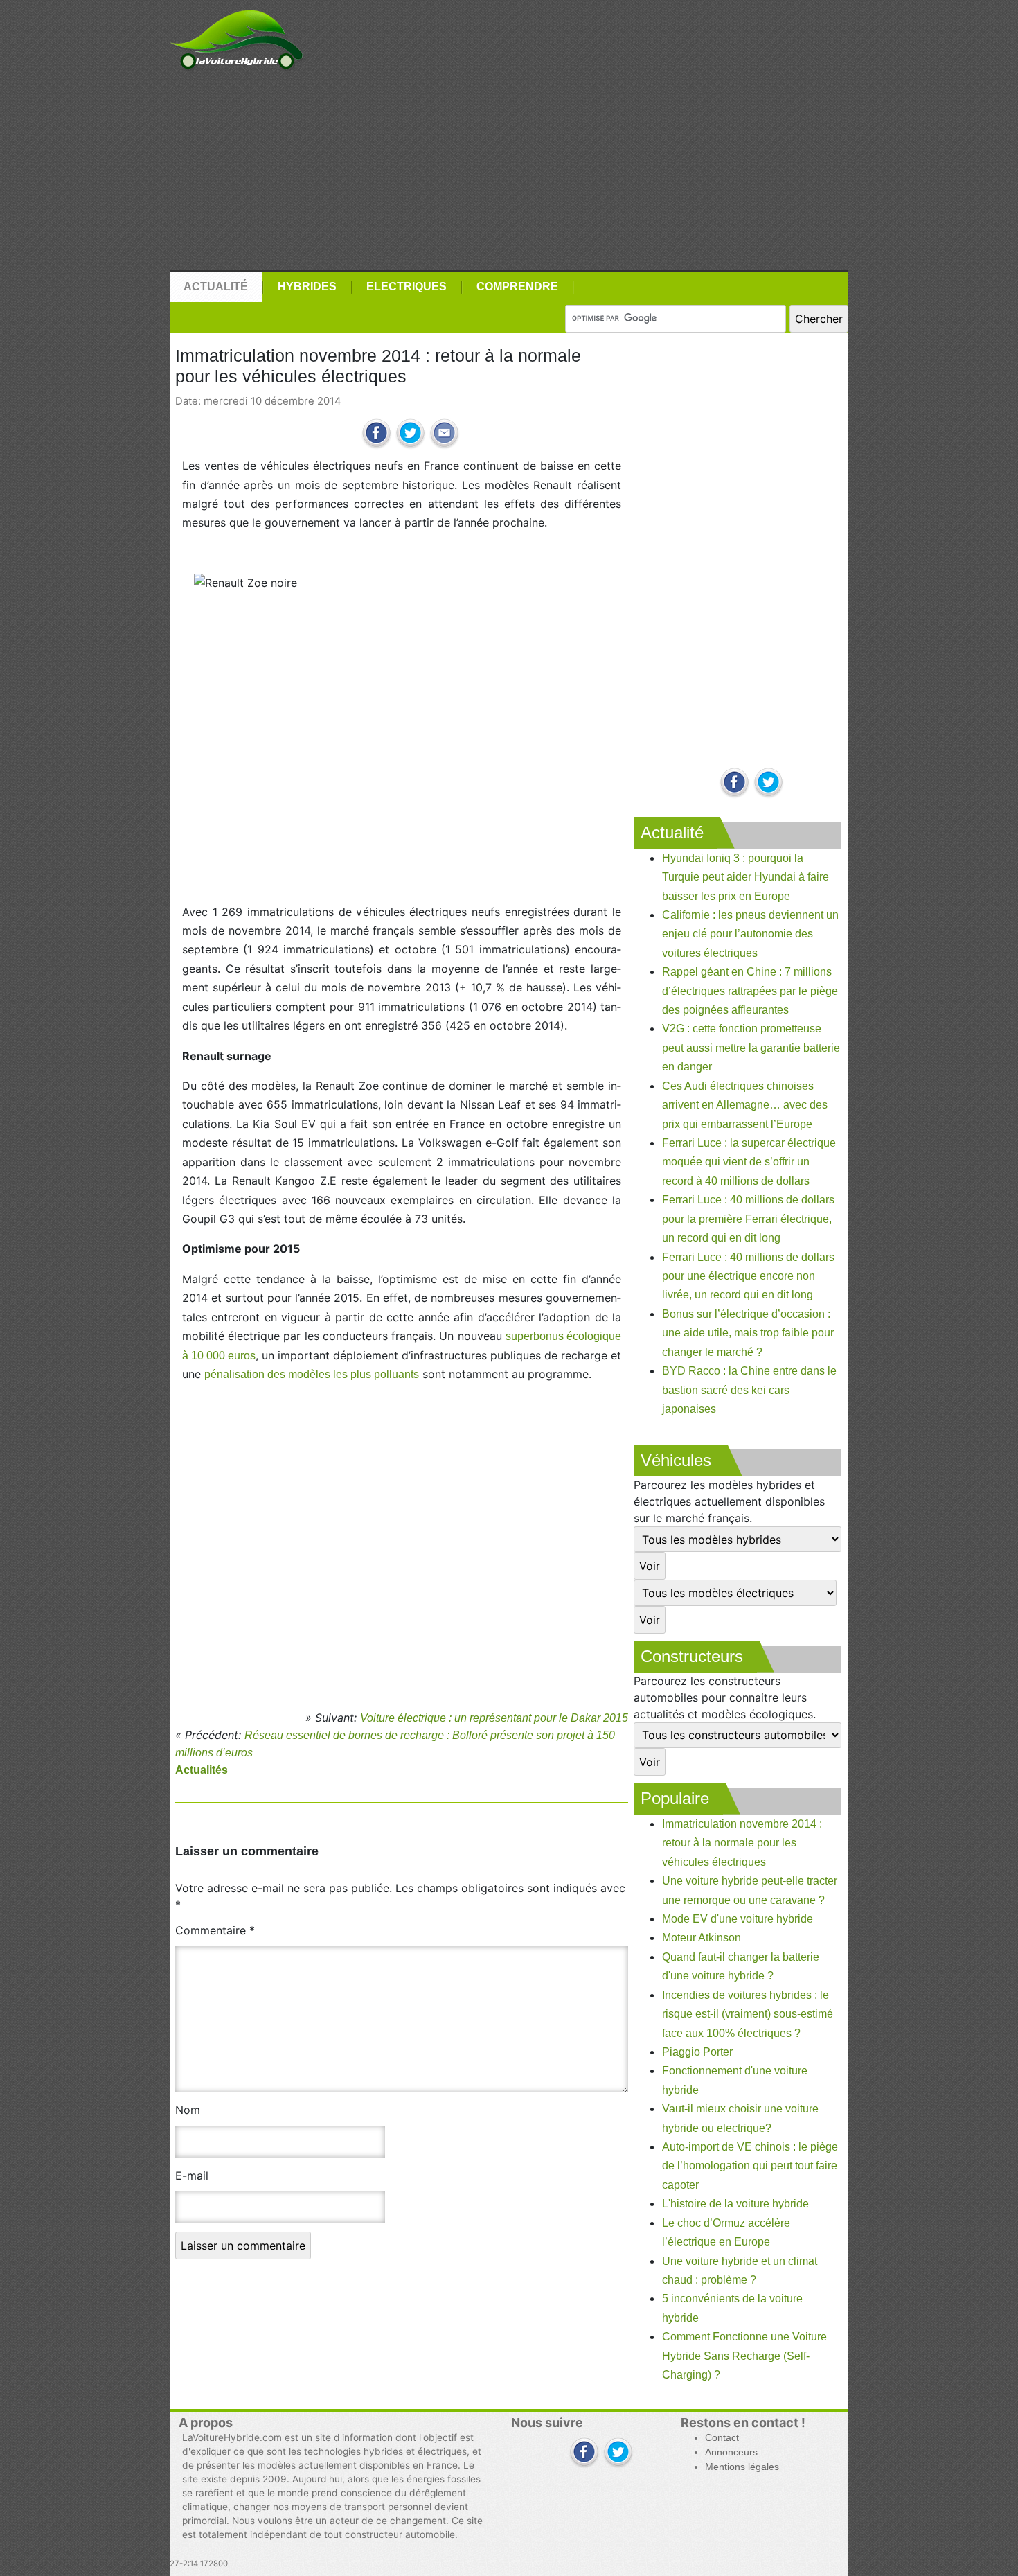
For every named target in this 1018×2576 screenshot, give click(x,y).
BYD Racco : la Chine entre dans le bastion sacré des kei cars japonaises (749, 1390)
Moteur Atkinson (702, 1938)
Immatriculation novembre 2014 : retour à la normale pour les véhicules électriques (742, 1843)
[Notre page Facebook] (734, 783)
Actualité (216, 286)
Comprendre (517, 286)
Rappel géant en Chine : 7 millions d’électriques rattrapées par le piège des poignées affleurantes (750, 991)
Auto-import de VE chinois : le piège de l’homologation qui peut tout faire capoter (750, 2166)
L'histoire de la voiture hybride (735, 2204)
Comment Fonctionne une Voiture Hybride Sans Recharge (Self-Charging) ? (744, 2356)
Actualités (202, 1770)
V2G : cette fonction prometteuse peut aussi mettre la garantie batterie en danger (751, 1048)
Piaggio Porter (697, 2052)
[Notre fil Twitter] (768, 783)
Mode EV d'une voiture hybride (738, 1919)
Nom (188, 2110)
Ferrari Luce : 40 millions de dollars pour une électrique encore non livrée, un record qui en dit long (748, 1276)
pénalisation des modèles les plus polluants (312, 1374)
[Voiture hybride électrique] (236, 36)
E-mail (192, 2176)
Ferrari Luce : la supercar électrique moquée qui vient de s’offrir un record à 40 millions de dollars (749, 1162)
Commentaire (215, 1930)
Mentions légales (742, 2467)
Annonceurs (731, 2452)
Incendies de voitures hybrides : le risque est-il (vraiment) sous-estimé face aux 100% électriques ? (748, 2014)
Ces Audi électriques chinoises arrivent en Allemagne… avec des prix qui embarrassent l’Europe (745, 1105)
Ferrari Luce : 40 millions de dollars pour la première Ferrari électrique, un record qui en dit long (748, 1219)
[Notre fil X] (618, 2453)
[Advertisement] (509, 171)
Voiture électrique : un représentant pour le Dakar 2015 (494, 1718)
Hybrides (307, 286)
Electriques (407, 286)
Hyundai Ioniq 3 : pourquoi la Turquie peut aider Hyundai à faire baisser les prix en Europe (745, 877)
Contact (722, 2438)
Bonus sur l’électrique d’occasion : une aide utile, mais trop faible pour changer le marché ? (748, 1333)
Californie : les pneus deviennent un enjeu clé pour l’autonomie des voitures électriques (750, 934)
